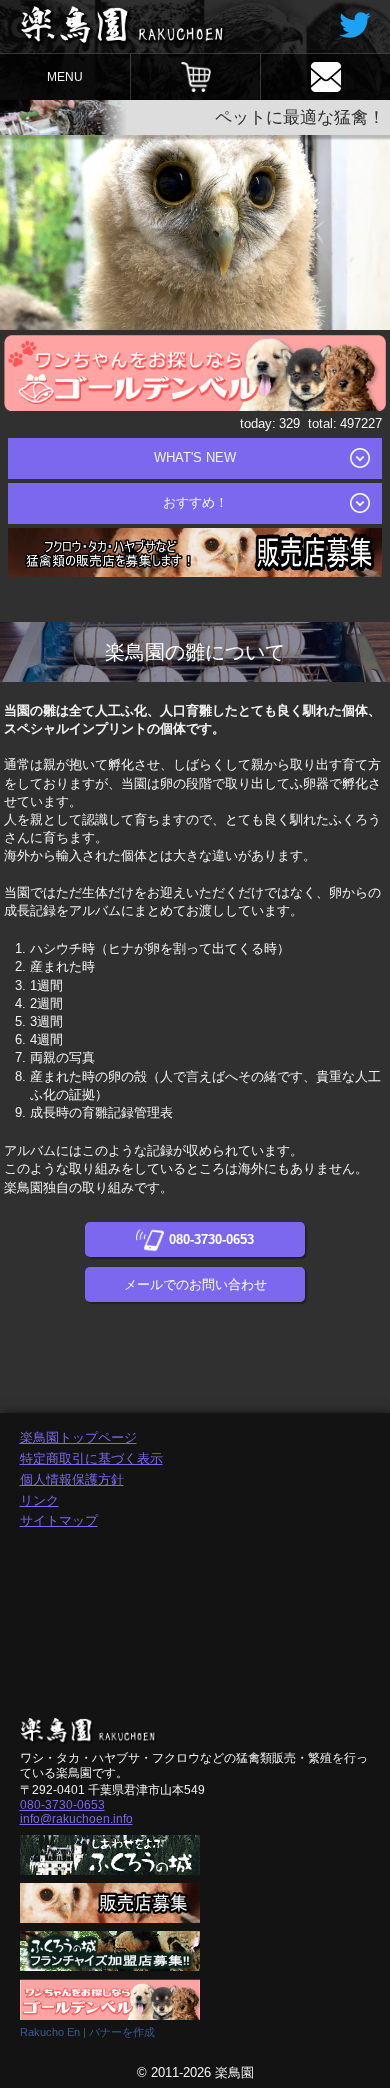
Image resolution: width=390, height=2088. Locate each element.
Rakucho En (50, 2032)
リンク (39, 1500)
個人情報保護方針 (72, 1479)
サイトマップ (59, 1520)
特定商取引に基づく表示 (91, 1458)
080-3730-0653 (62, 1805)
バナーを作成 (122, 2032)
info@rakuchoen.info (76, 1819)
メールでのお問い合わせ (195, 1284)
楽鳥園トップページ (78, 1437)
